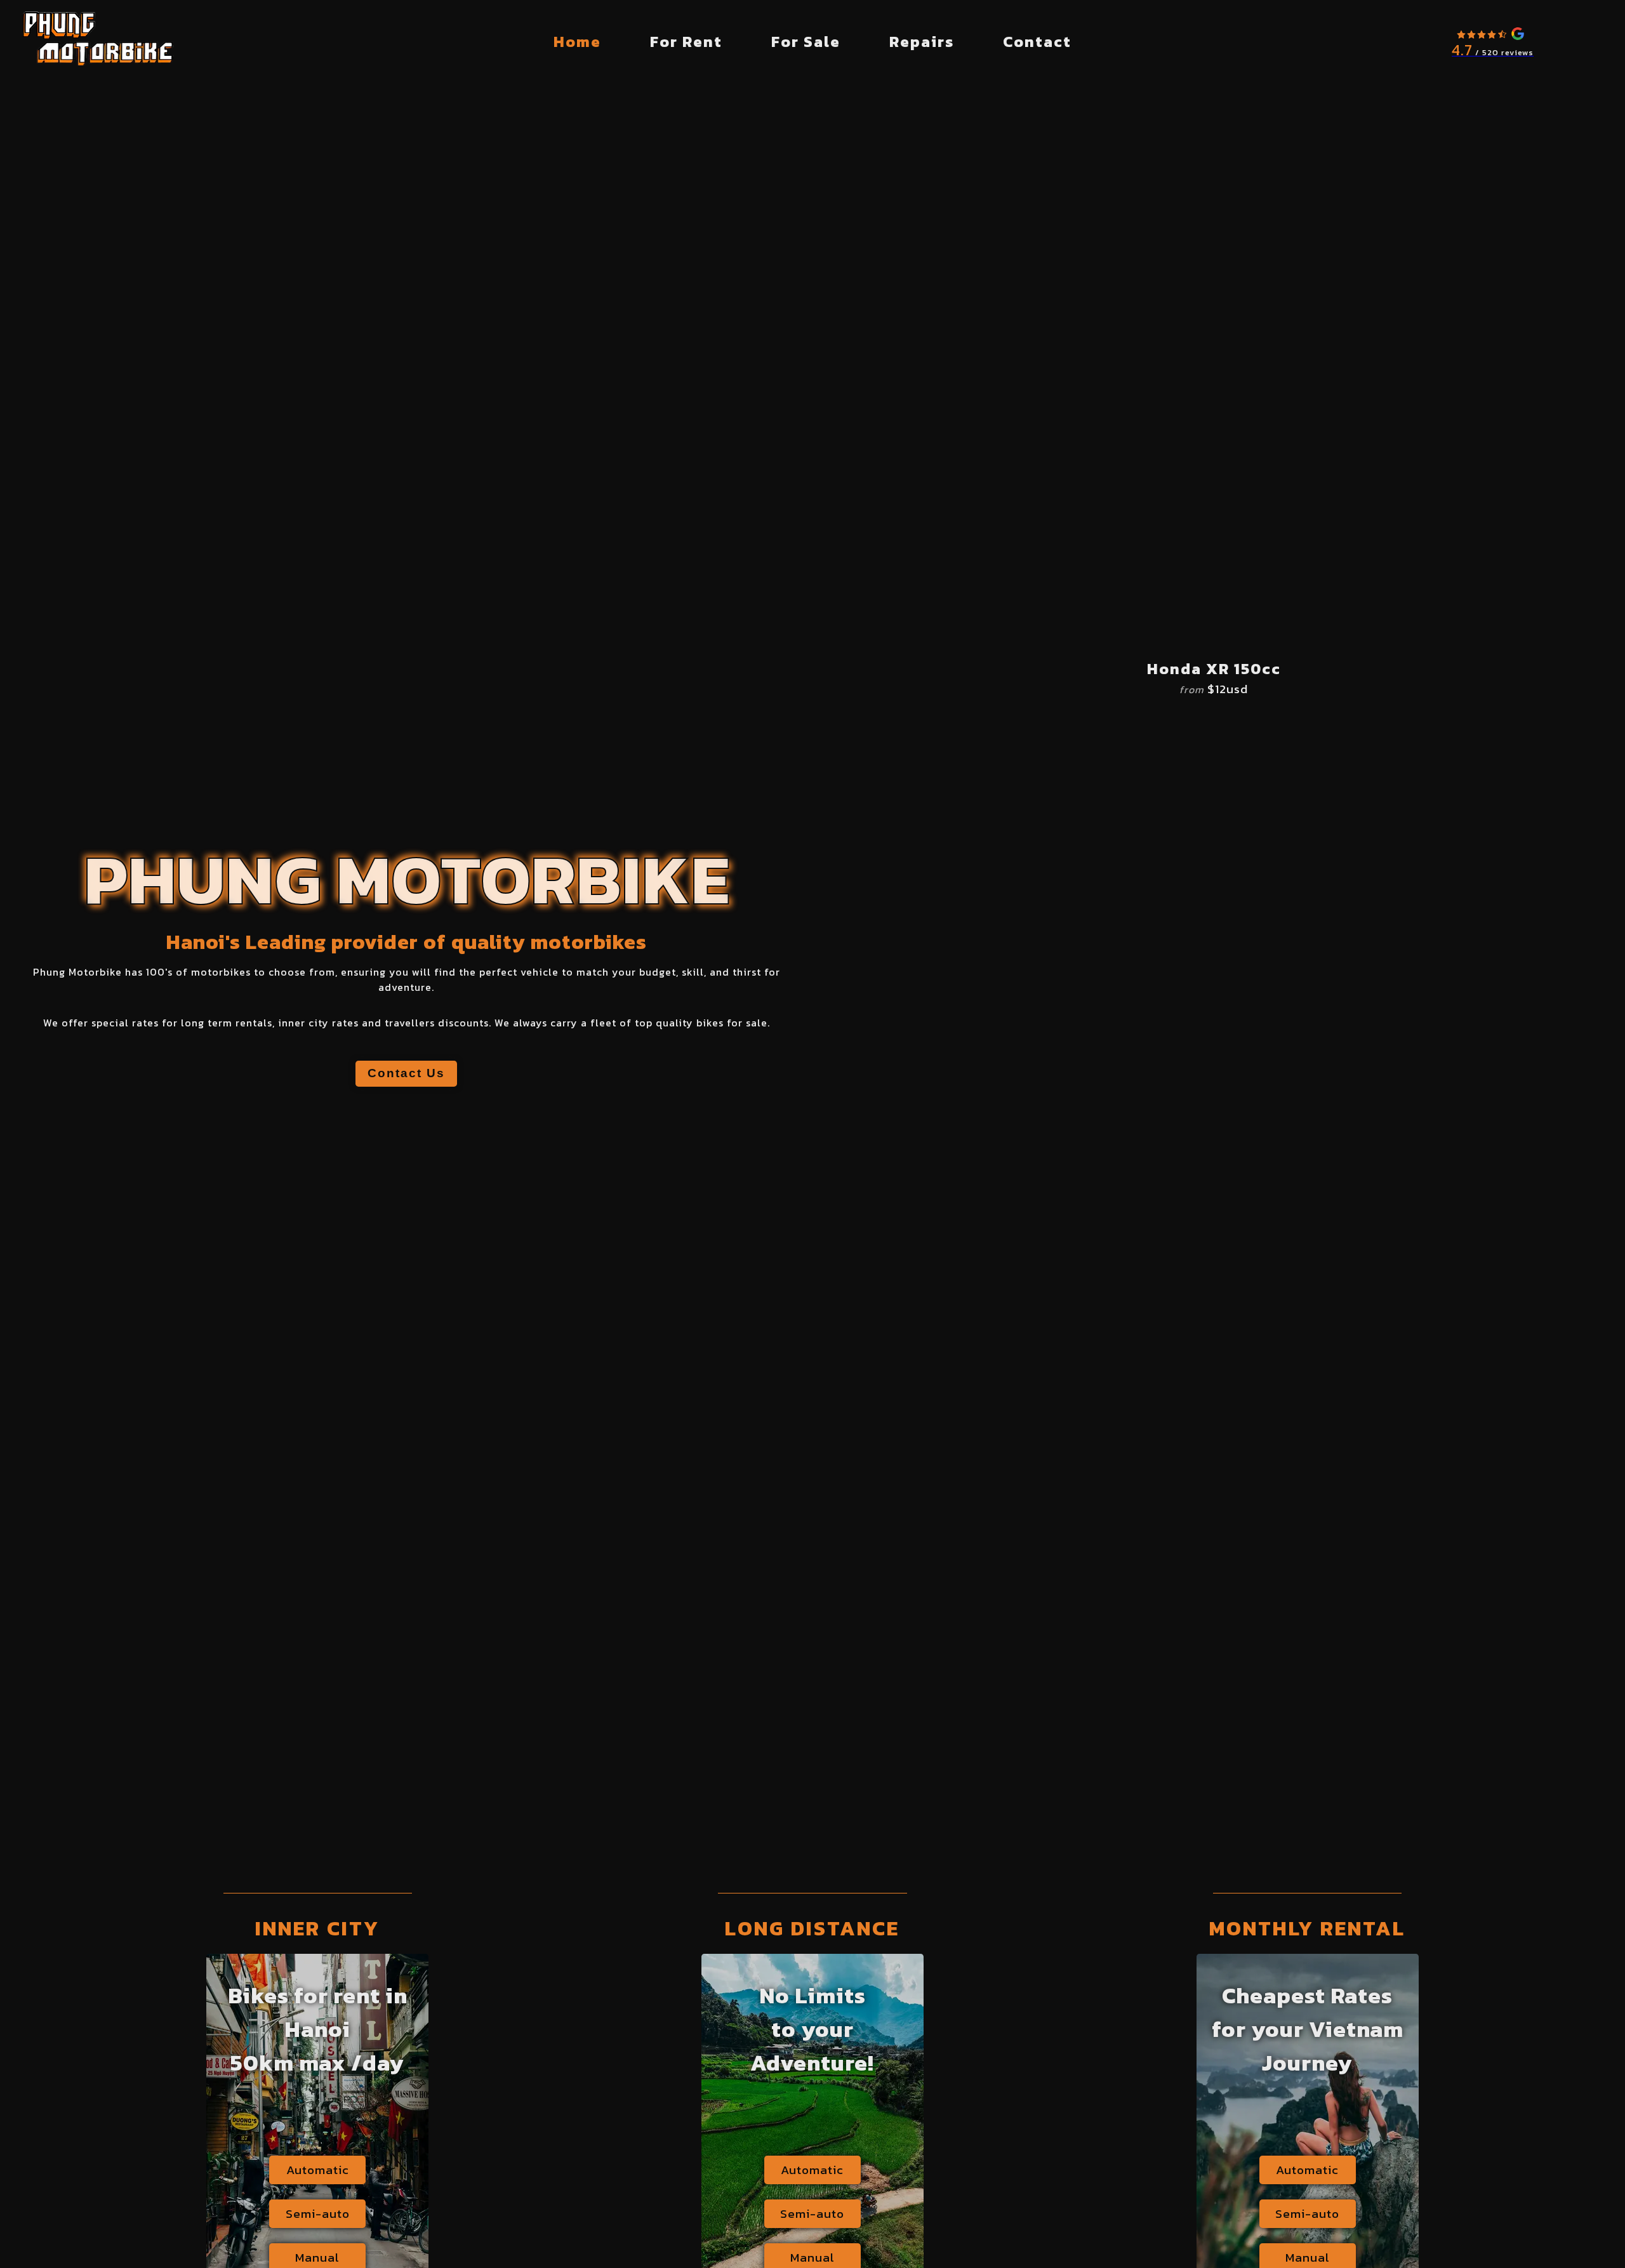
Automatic (318, 2170)
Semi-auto (318, 2214)
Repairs (922, 42)
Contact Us (406, 1073)
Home (577, 42)
